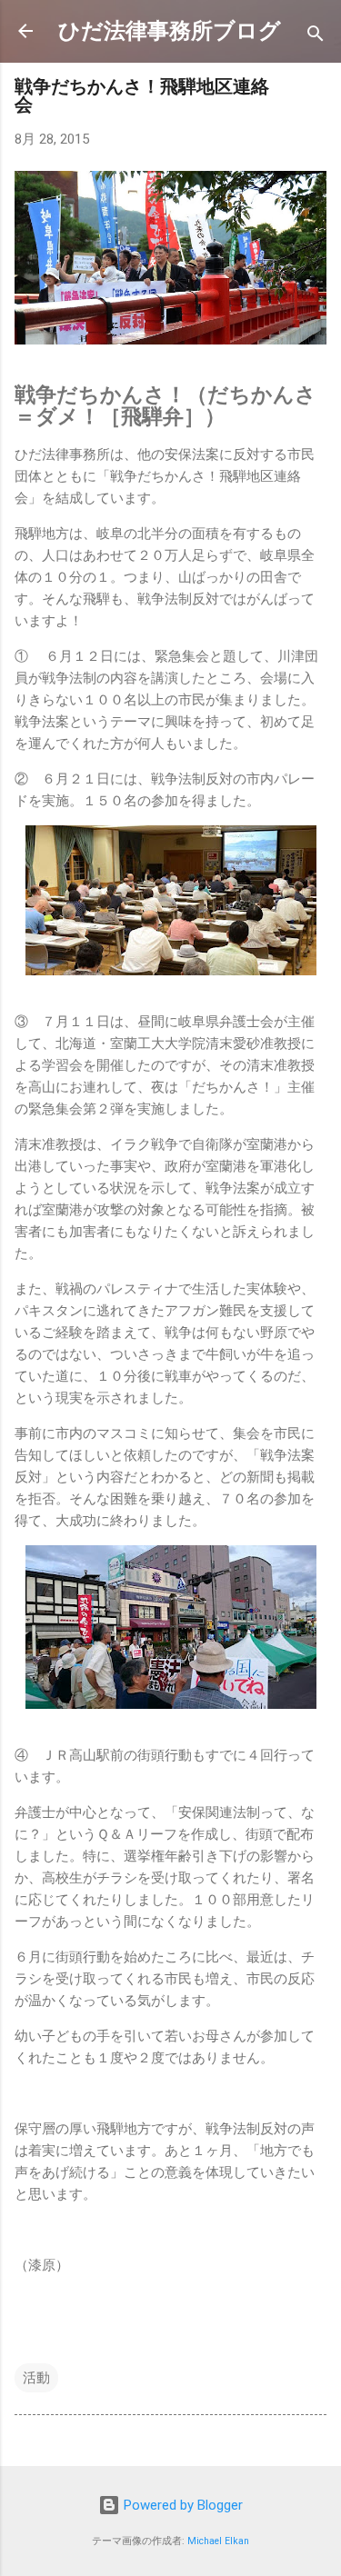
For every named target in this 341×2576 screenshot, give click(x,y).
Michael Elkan (218, 2541)
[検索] (316, 37)
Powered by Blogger (181, 2505)
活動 (36, 2378)
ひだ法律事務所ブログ (170, 31)
